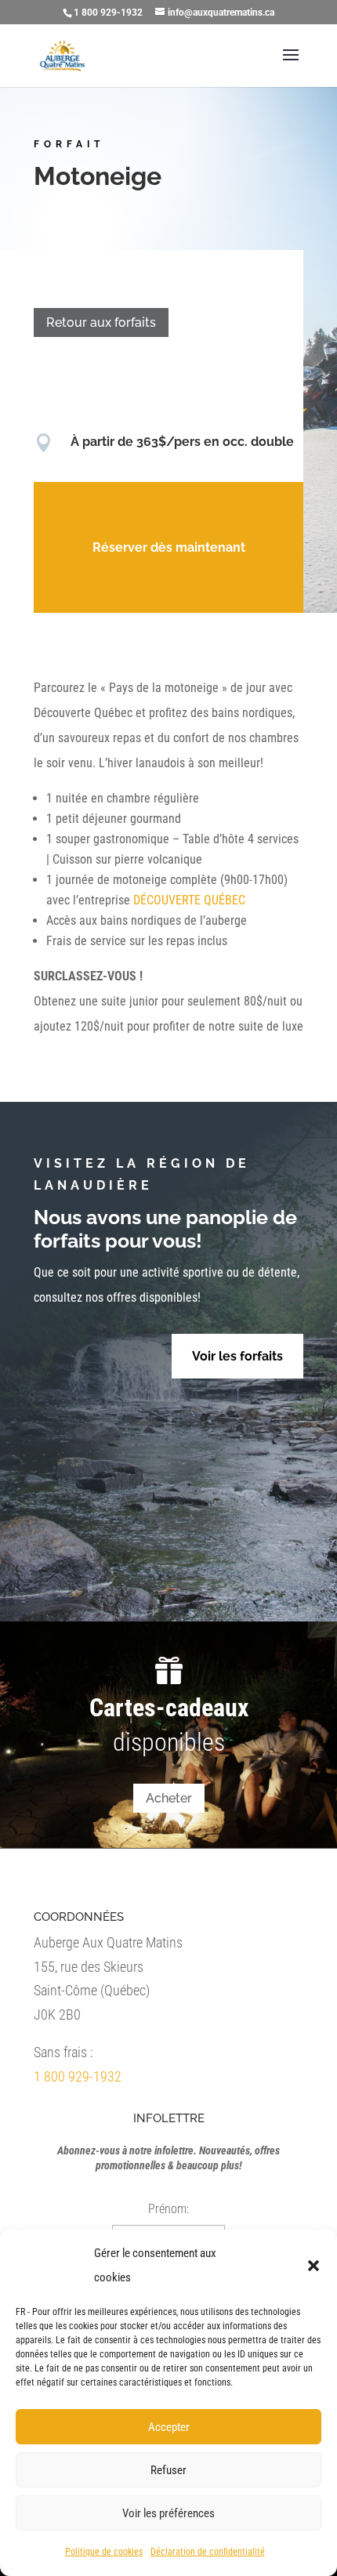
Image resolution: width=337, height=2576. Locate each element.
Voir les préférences (168, 2513)
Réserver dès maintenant (169, 547)
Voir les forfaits (237, 1356)
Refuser (168, 2470)
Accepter (169, 2427)
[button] (313, 2266)
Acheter (169, 1798)
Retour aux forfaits (101, 322)
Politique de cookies (104, 2552)
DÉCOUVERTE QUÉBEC (189, 900)
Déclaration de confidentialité (208, 2552)
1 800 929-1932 (78, 2076)
